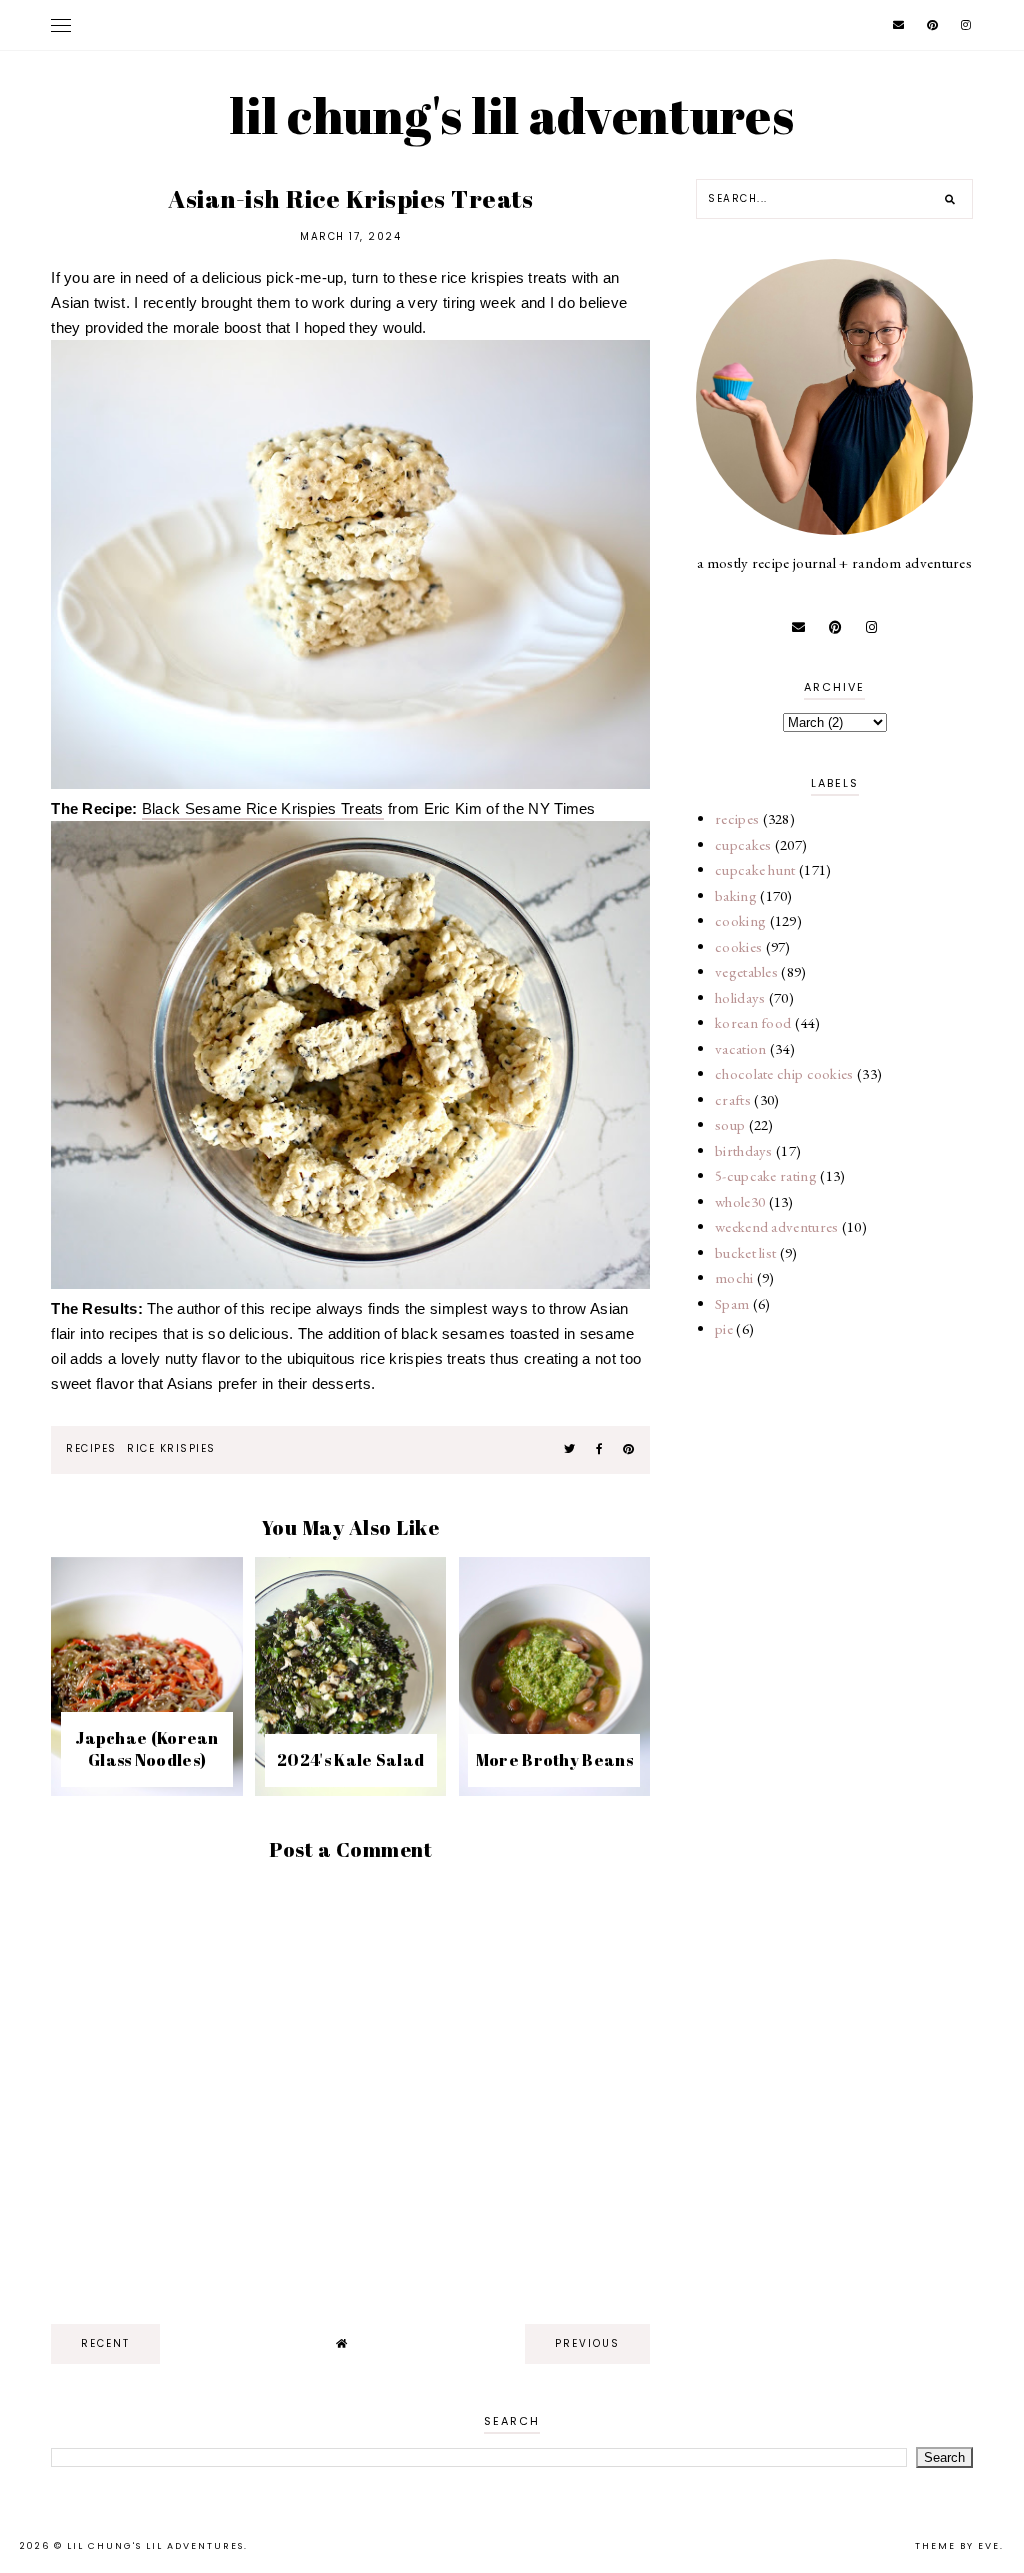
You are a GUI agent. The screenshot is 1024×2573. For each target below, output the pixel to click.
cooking (740, 920)
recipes (91, 1448)
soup (730, 1124)
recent (105, 2343)
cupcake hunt (755, 869)
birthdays (744, 1150)
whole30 (740, 1201)
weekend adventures (776, 1226)
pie (724, 1328)
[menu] (61, 25)
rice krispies (171, 1448)
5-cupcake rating (766, 1175)
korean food (753, 1022)
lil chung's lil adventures (512, 115)
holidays (740, 997)
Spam (732, 1303)
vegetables (746, 971)
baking (736, 895)
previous (587, 2343)
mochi (734, 1277)
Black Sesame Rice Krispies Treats (263, 808)
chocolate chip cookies (784, 1073)
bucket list (745, 1252)
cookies (738, 946)
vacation (740, 1048)
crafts (733, 1099)
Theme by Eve (957, 2546)
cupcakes (743, 844)
